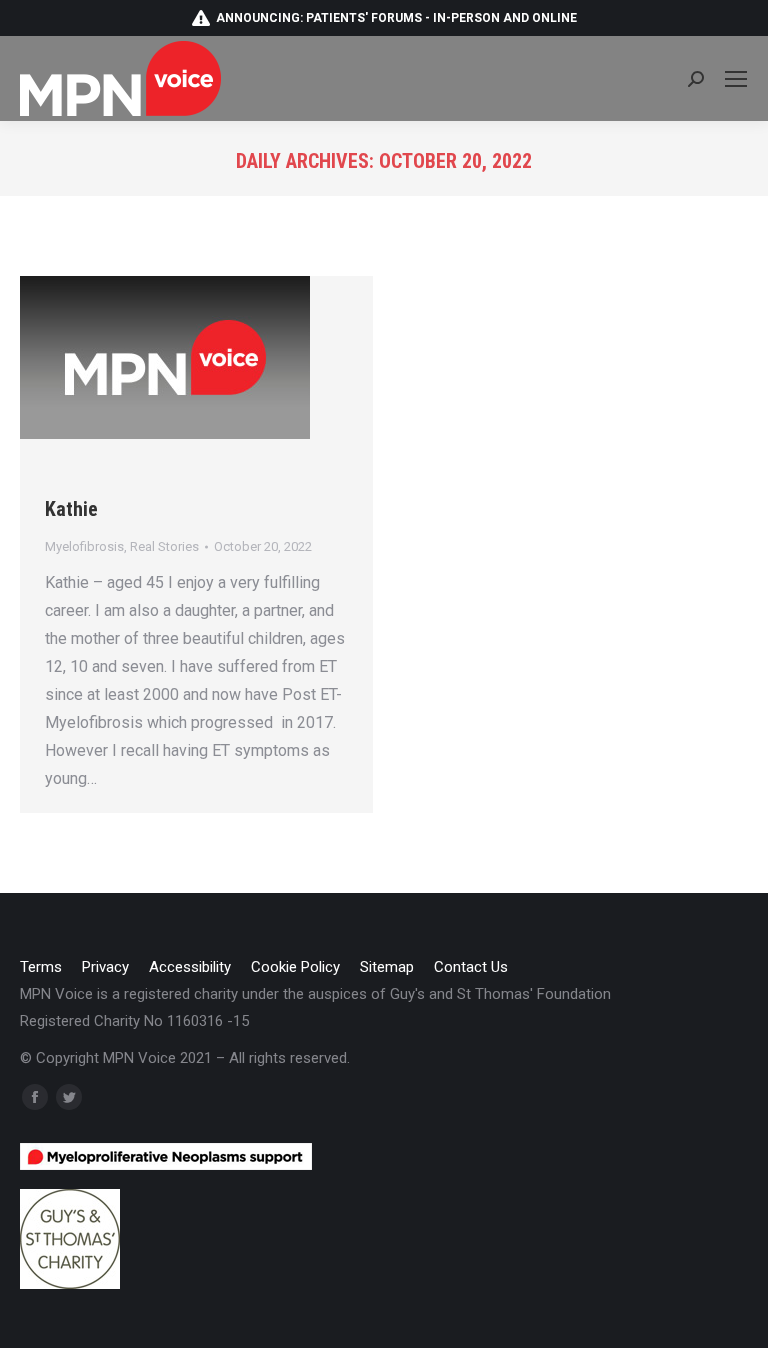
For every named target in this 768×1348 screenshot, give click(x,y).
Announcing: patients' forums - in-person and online (396, 18)
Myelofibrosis (84, 546)
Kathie (71, 509)
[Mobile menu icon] (736, 79)
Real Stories (164, 546)
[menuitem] (41, 967)
